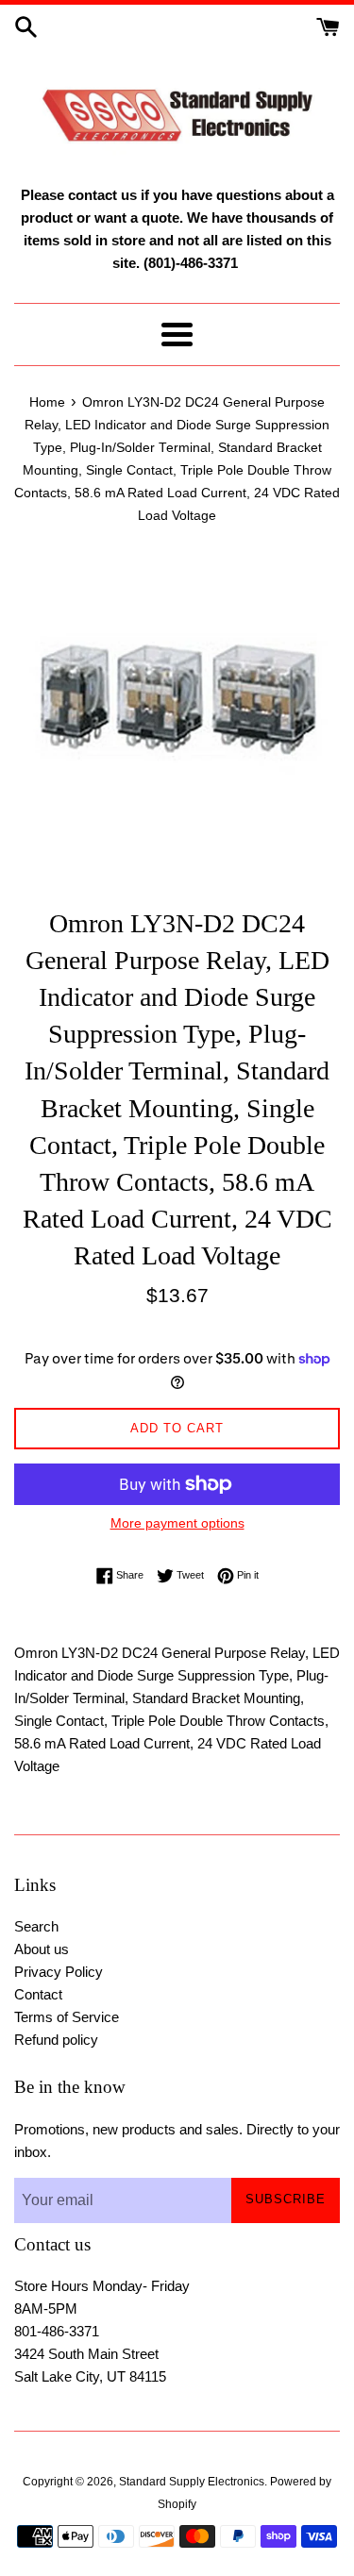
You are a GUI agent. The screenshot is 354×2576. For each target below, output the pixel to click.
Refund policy (56, 2040)
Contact (38, 1994)
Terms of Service (67, 2017)
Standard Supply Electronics (192, 2482)
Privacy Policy (59, 1972)
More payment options (177, 1523)
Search (36, 1926)
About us (42, 1949)
